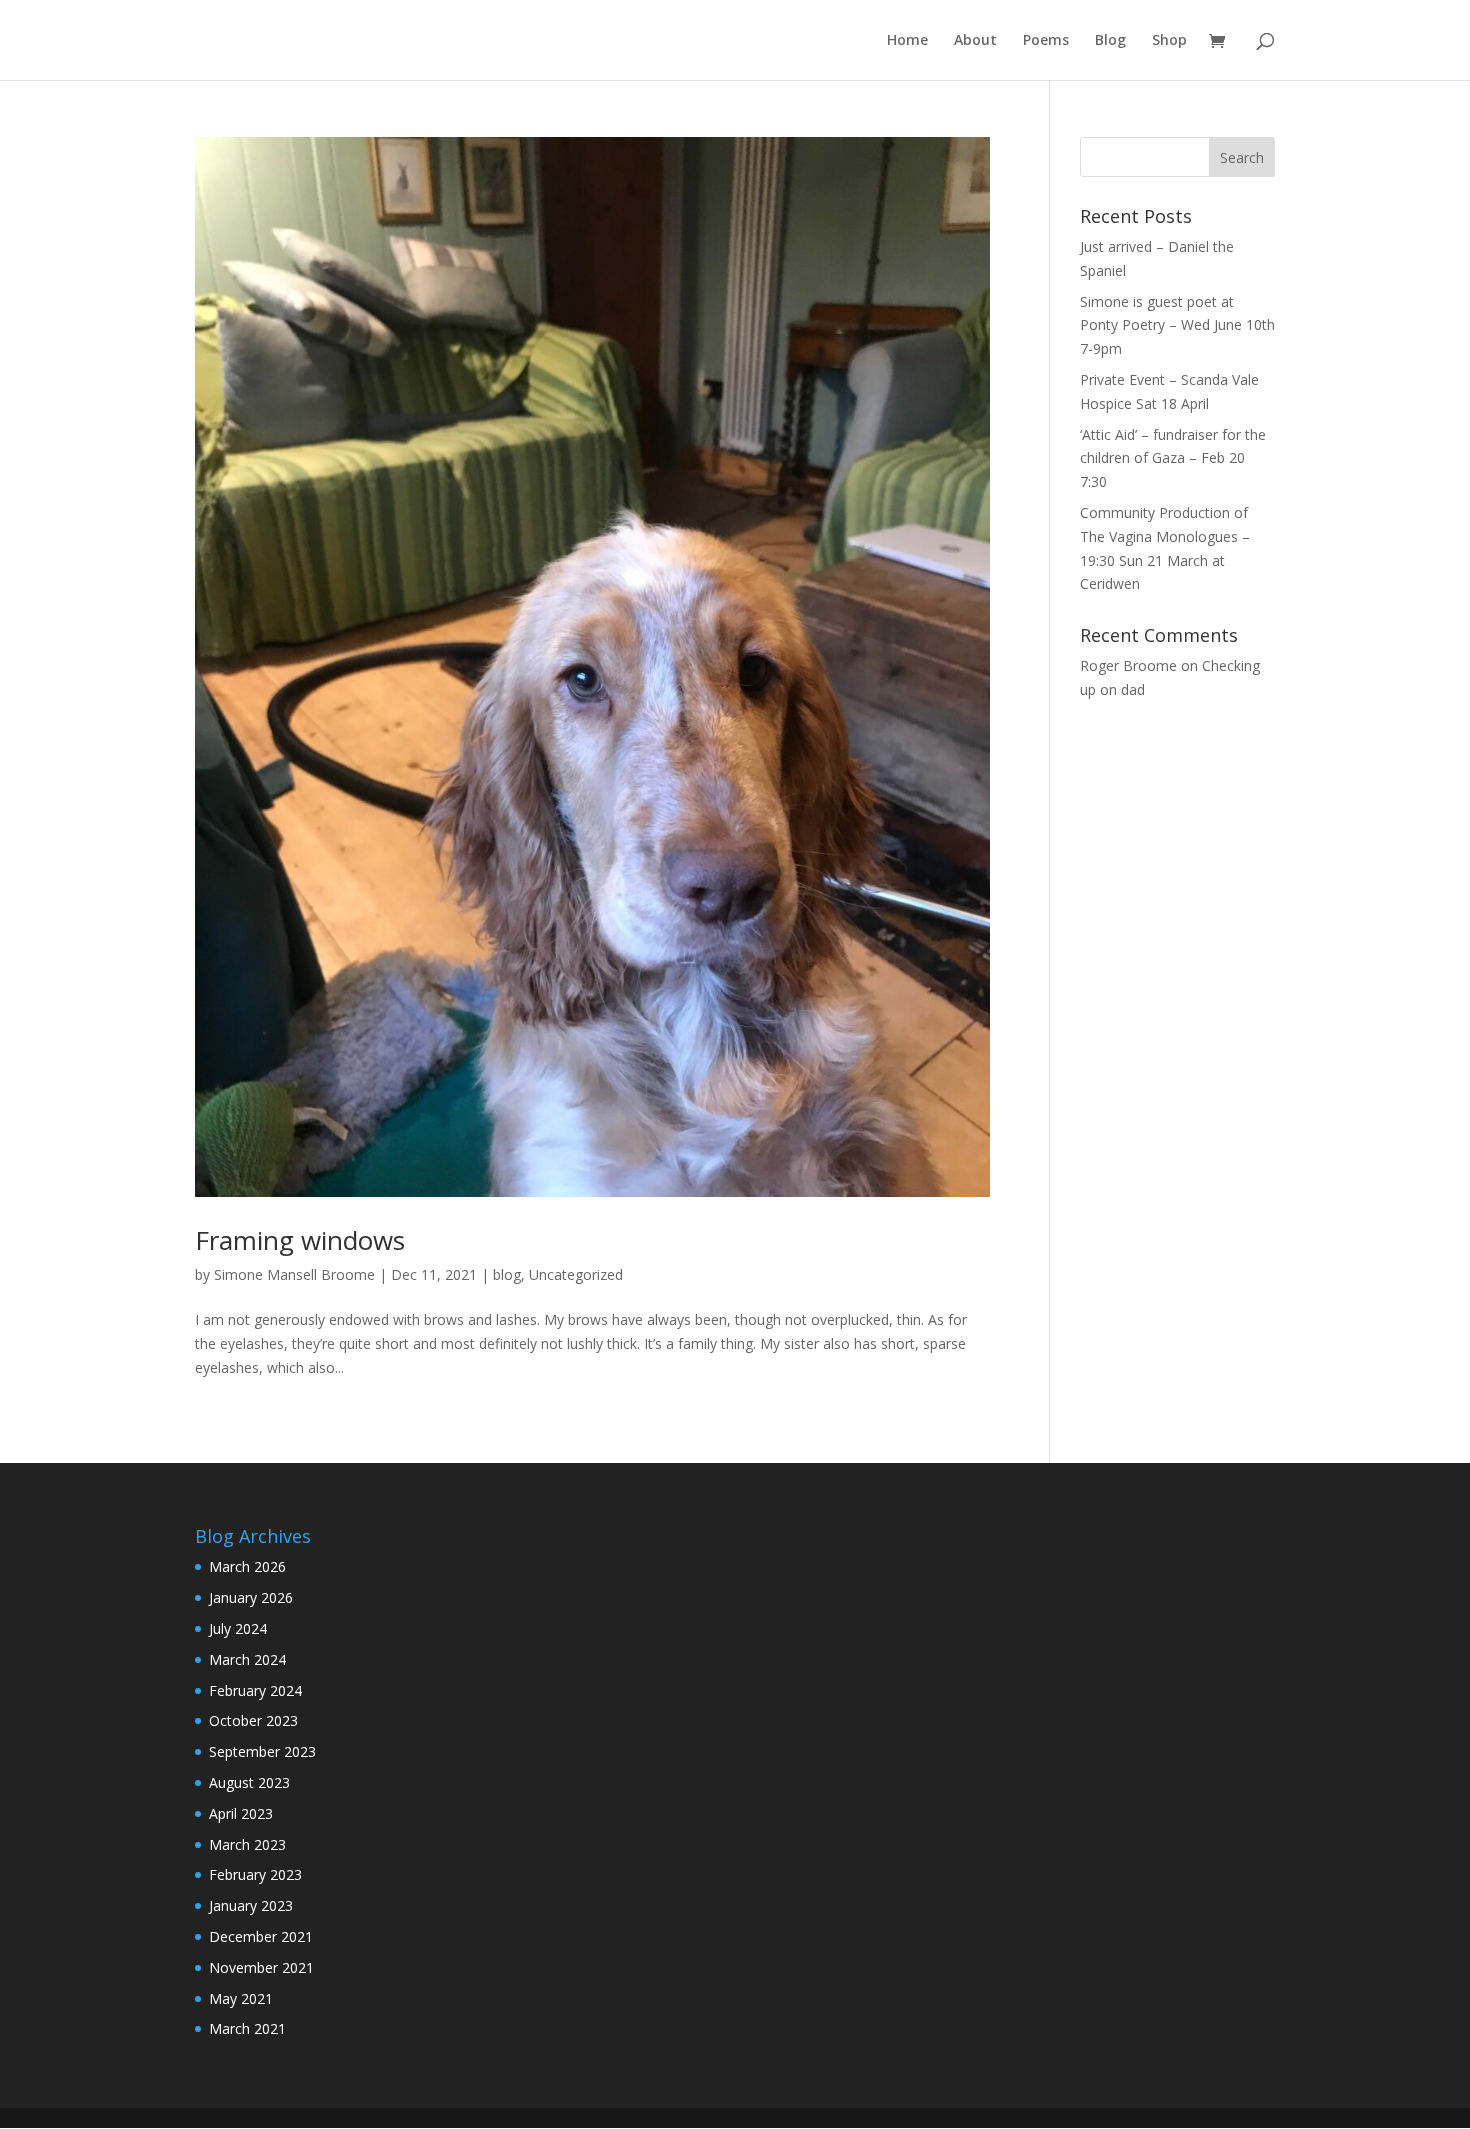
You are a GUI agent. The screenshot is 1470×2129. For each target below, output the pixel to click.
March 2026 (247, 1566)
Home (907, 41)
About (975, 41)
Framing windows (300, 1240)
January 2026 (251, 1597)
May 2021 (241, 1998)
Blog (1110, 41)
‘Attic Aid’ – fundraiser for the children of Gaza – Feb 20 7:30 (1173, 458)
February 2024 (255, 1690)
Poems (1046, 41)
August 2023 (249, 1782)
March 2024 (247, 1659)
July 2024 (238, 1628)
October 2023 (253, 1720)
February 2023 (255, 1874)
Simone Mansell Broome (294, 1274)
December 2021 (261, 1936)
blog (507, 1274)
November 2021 (261, 1967)
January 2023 (251, 1905)
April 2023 (241, 1813)
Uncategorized (576, 1274)
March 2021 (247, 2028)
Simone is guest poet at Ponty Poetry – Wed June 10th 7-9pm (1177, 325)
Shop (1169, 41)
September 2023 (262, 1751)
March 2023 (247, 1844)
